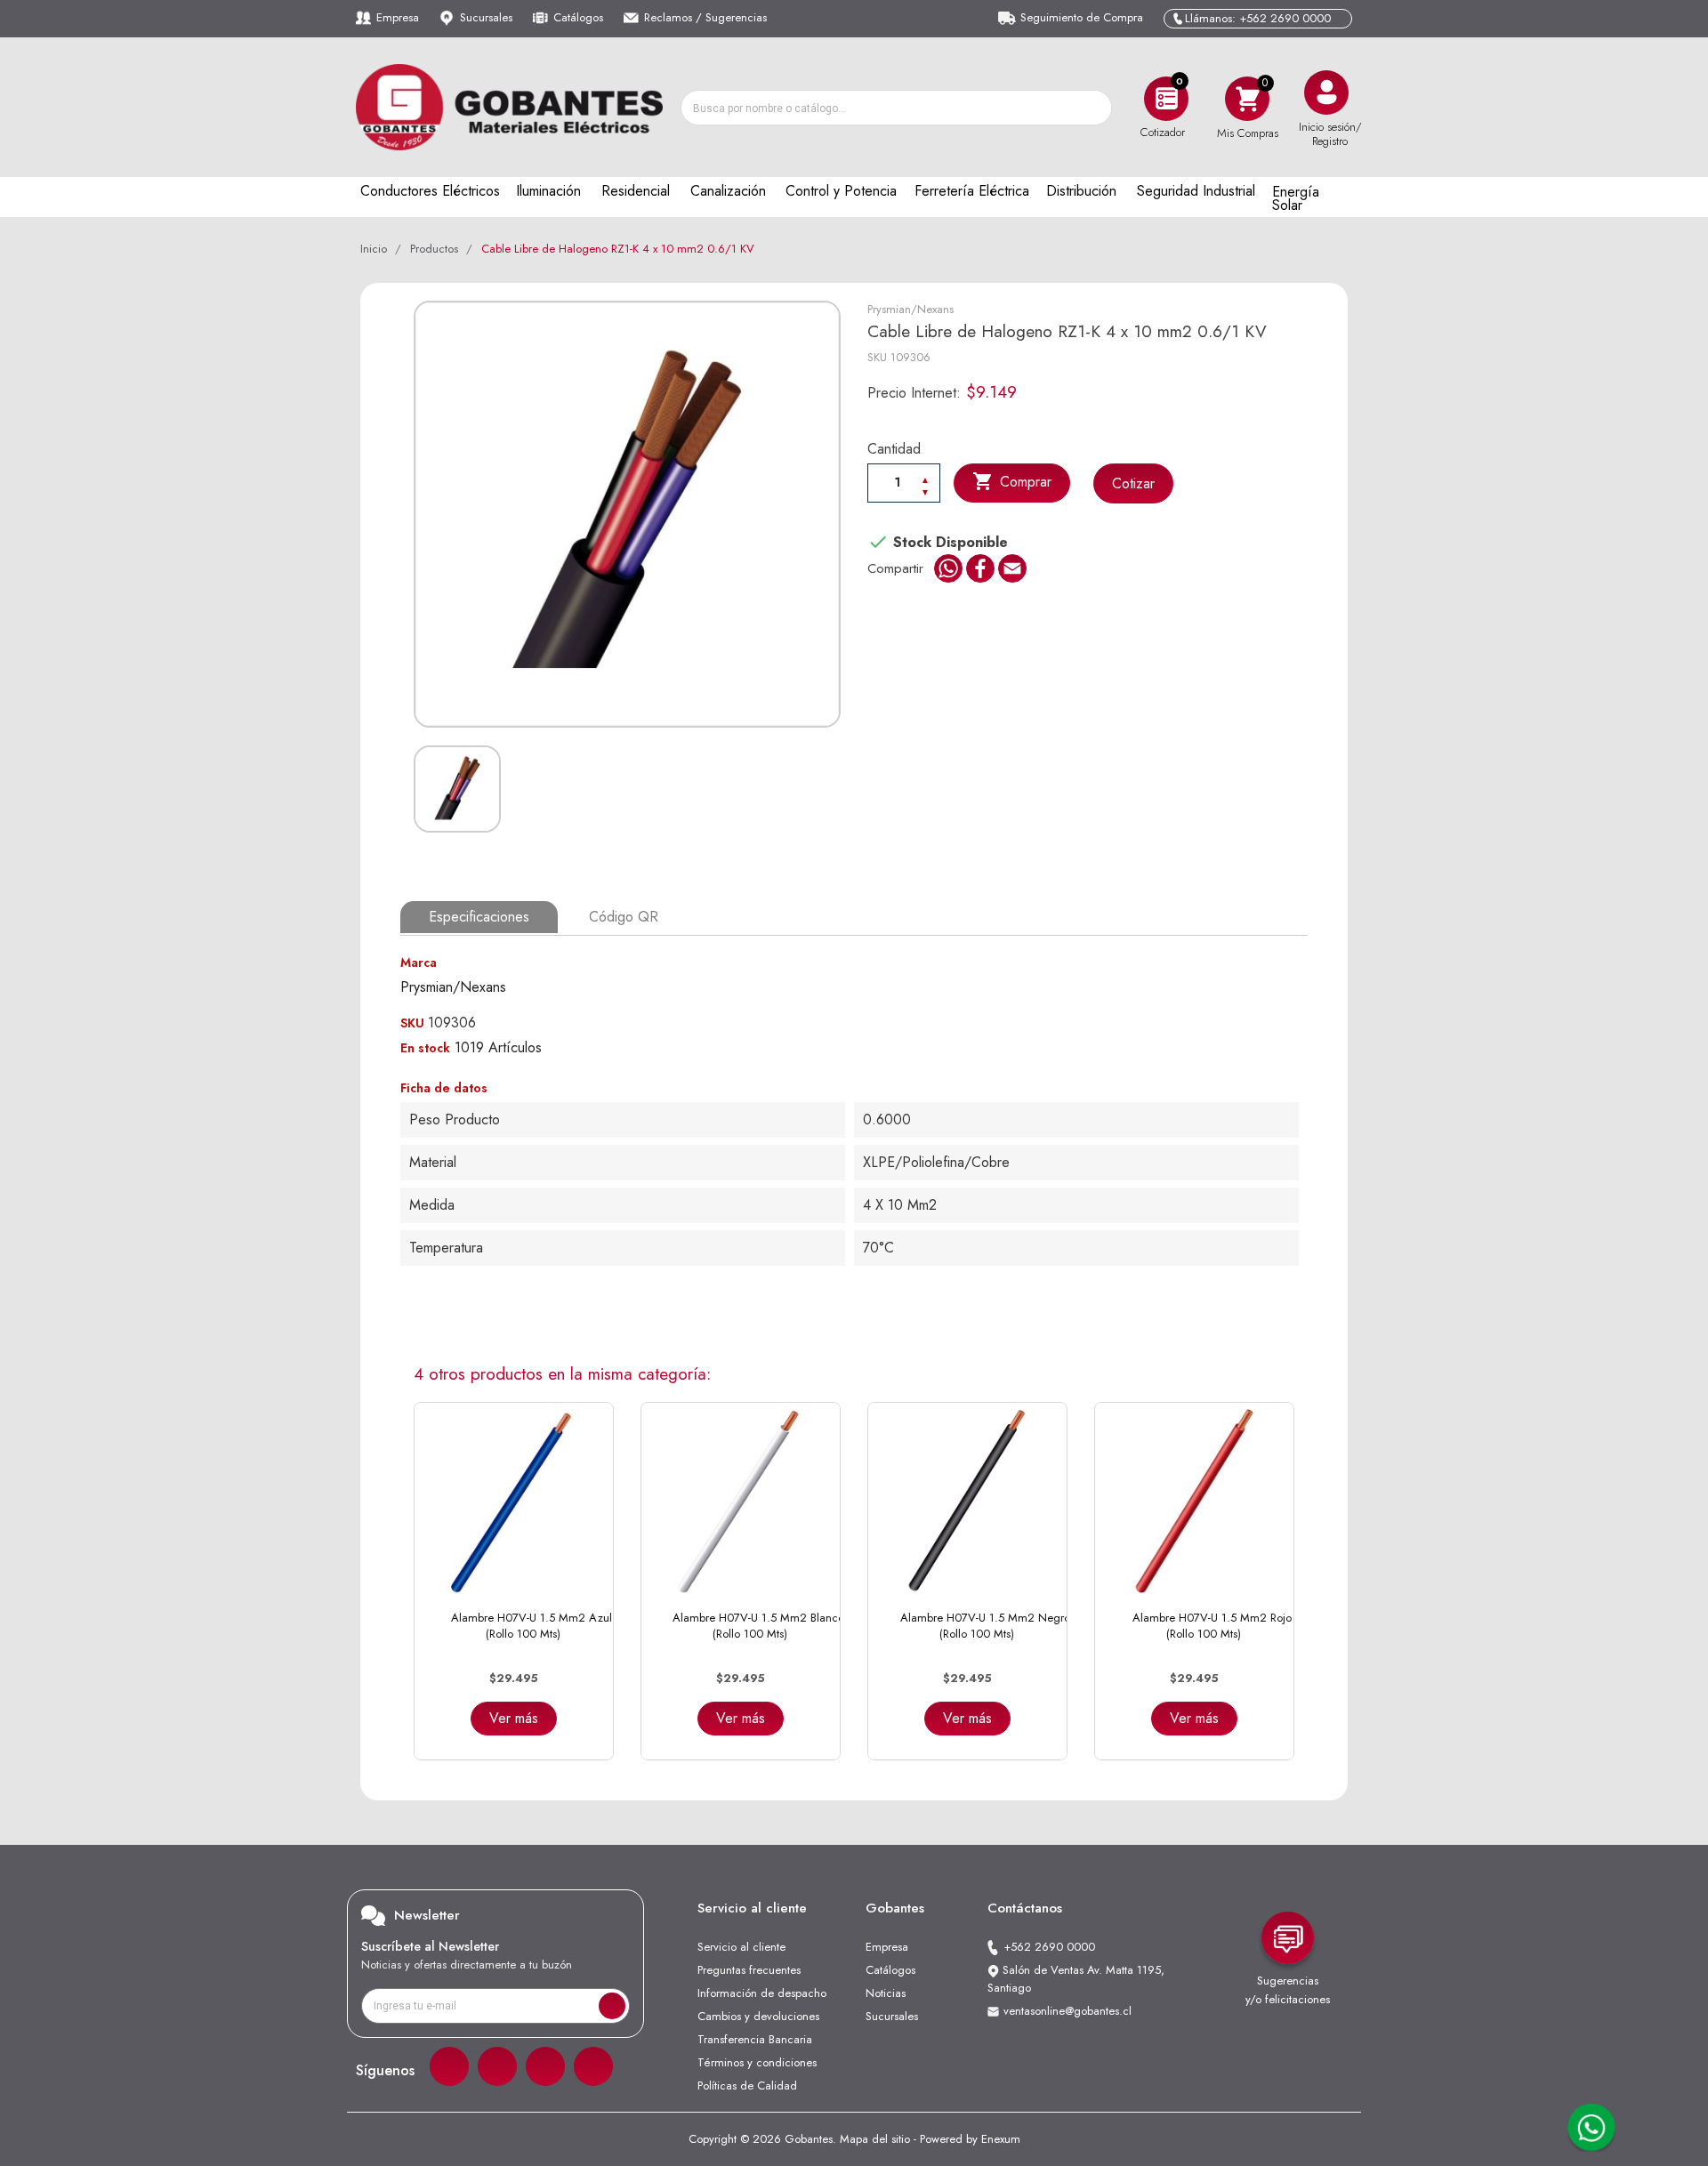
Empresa (398, 17)
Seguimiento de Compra (1082, 17)
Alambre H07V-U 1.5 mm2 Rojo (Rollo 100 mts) (1212, 1626)
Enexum (1001, 2139)
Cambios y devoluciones (758, 2016)
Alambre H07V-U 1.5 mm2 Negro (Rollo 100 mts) (985, 1626)
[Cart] (1247, 98)
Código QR (624, 917)
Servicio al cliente (741, 1947)
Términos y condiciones (757, 2062)
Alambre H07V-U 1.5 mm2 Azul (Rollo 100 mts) (532, 1626)
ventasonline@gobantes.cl (1067, 2011)
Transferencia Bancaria (755, 2039)
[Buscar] (1093, 108)
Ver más (514, 1718)
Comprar (1012, 481)
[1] (612, 2006)
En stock (425, 1048)
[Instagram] (497, 2066)
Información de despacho (762, 1993)
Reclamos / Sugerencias (705, 17)
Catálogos (578, 17)
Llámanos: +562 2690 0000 (1258, 18)
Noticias (886, 1993)
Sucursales (486, 17)
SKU (877, 357)
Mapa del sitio (875, 2139)
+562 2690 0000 (1049, 1947)
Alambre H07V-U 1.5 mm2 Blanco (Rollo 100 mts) (758, 1626)
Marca (419, 962)
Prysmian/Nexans (910, 309)
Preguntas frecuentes (749, 1970)
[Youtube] (593, 2066)
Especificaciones (479, 917)
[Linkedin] (545, 2066)
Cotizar (1133, 483)
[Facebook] (449, 2066)
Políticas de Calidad (747, 2085)
